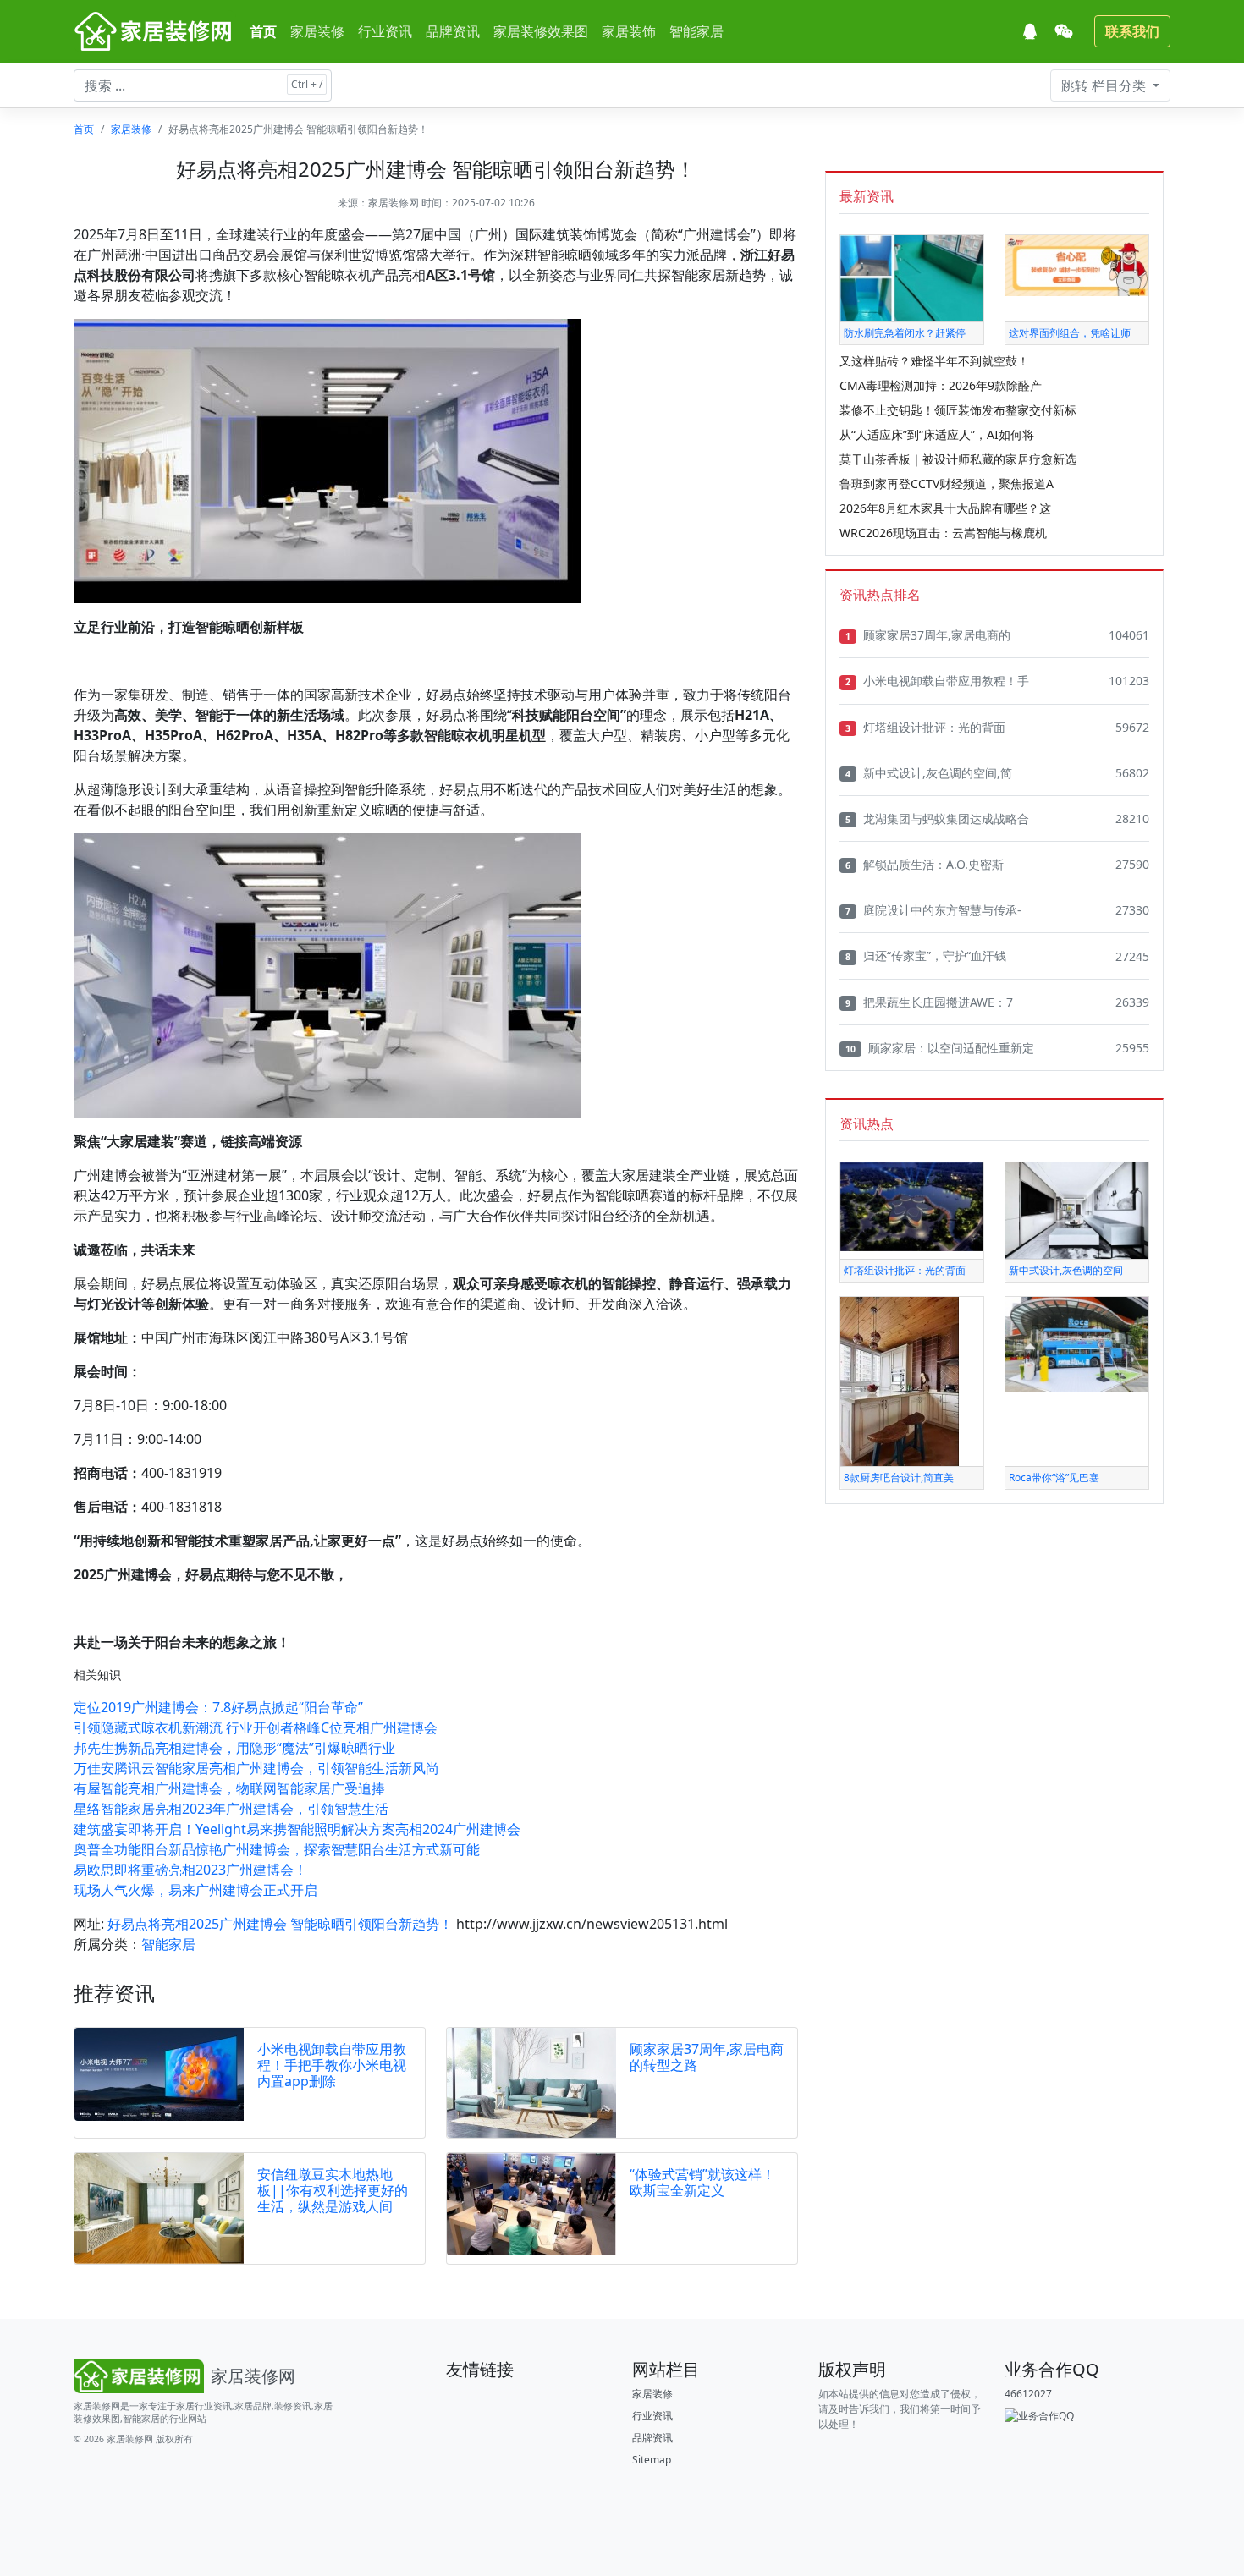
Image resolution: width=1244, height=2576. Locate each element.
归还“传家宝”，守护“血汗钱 (926, 956)
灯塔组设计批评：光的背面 (925, 727)
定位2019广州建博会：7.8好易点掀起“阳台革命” (218, 1707)
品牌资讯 (453, 31)
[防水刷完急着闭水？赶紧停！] (912, 277)
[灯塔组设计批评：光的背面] (912, 1206)
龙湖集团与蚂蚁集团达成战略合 (937, 818)
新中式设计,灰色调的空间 (1066, 1270)
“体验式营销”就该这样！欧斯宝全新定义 (702, 2182)
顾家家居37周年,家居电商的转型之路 (707, 2057)
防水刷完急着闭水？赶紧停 (905, 333)
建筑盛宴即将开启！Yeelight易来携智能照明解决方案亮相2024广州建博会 (297, 1829)
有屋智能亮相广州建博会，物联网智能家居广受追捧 (229, 1788)
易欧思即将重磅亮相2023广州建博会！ (190, 1870)
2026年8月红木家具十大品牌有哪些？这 (945, 508)
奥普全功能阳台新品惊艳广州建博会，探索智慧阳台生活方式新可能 (277, 1849)
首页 (263, 31)
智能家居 (696, 31)
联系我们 (1132, 31)
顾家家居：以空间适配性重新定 (940, 1048)
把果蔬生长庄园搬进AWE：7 (929, 1002)
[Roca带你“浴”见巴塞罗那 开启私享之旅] (1077, 1343)
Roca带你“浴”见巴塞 (1054, 1477)
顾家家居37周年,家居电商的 (928, 635)
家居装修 (317, 31)
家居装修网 (394, 203)
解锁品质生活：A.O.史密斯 (925, 864)
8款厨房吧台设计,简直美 (899, 1477)
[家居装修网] (155, 31)
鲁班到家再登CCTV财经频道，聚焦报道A (947, 483)
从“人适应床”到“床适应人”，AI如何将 (937, 434)
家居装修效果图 (541, 31)
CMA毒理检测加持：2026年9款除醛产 (941, 385)
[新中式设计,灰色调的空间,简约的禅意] (1077, 1209)
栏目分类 (1105, 85)
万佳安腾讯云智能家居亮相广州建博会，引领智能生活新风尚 (256, 1768)
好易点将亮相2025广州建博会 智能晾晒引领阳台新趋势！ (280, 1924)
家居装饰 (629, 31)
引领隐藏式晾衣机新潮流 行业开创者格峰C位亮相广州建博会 (256, 1727)
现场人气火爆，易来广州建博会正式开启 (195, 1890)
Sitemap (652, 2460)
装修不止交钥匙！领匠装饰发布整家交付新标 (958, 410)
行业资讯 (385, 31)
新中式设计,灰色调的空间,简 (929, 773)
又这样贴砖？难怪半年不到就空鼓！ (934, 361)
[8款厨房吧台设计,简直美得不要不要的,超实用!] (900, 1380)
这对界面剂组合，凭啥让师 (1070, 333)
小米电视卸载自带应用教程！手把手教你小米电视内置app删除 (332, 2065)
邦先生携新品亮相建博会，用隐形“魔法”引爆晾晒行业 (234, 1748)
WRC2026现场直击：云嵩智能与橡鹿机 (943, 533)
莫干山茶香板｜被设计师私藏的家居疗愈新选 (958, 459)
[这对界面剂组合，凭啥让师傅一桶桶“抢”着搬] (1077, 264)
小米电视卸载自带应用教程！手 (937, 681)
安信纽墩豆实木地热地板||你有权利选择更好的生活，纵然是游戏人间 (333, 2190)
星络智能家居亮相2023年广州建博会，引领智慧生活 (231, 1809)
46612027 (1028, 2394)
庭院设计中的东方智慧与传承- (933, 910)
